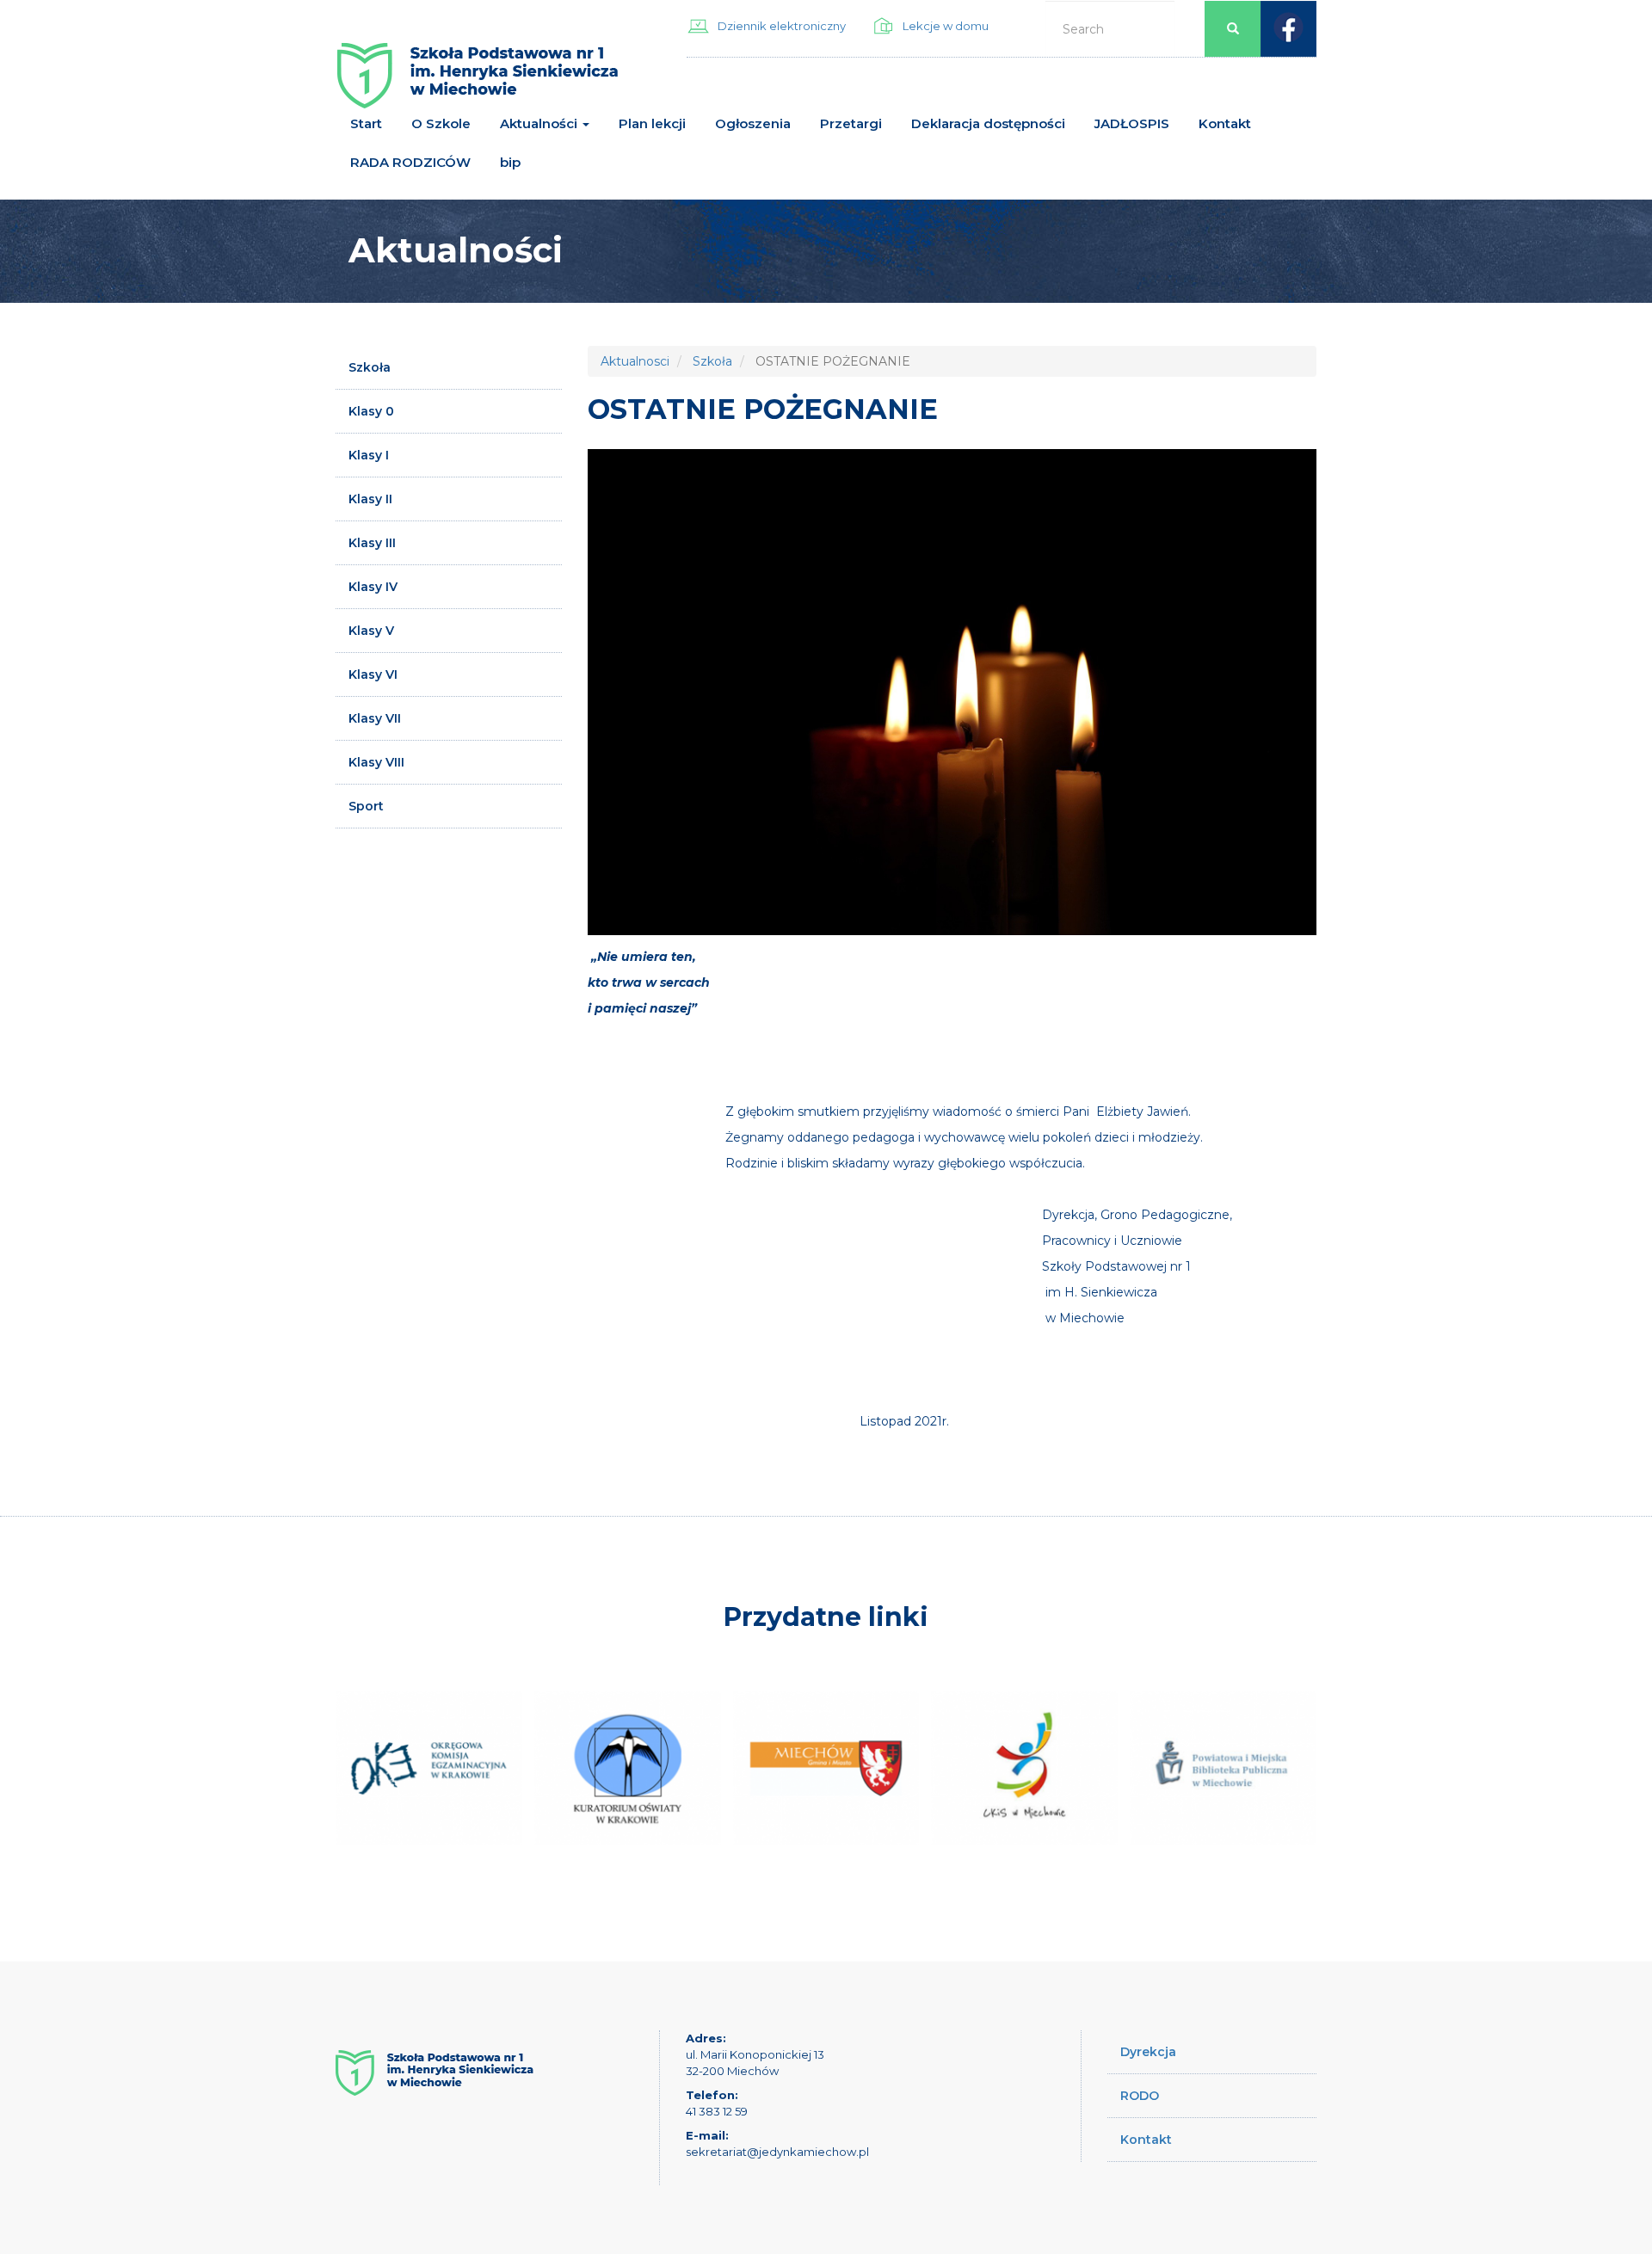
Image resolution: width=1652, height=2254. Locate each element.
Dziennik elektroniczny (782, 26)
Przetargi (851, 123)
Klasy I (369, 455)
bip (510, 162)
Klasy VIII (376, 762)
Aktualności (540, 123)
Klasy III (372, 543)
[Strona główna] (478, 82)
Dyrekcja (1148, 2052)
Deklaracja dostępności (988, 123)
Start (366, 123)
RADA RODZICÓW (410, 162)
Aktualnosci (635, 361)
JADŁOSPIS (1132, 123)
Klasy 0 (371, 411)
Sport (366, 806)
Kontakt (1225, 123)
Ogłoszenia (753, 123)
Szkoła (370, 367)
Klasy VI (373, 674)
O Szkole (441, 123)
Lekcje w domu (946, 26)
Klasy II (370, 499)
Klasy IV (373, 587)
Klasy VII (375, 718)
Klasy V (371, 631)
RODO (1140, 2096)
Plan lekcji (652, 123)
